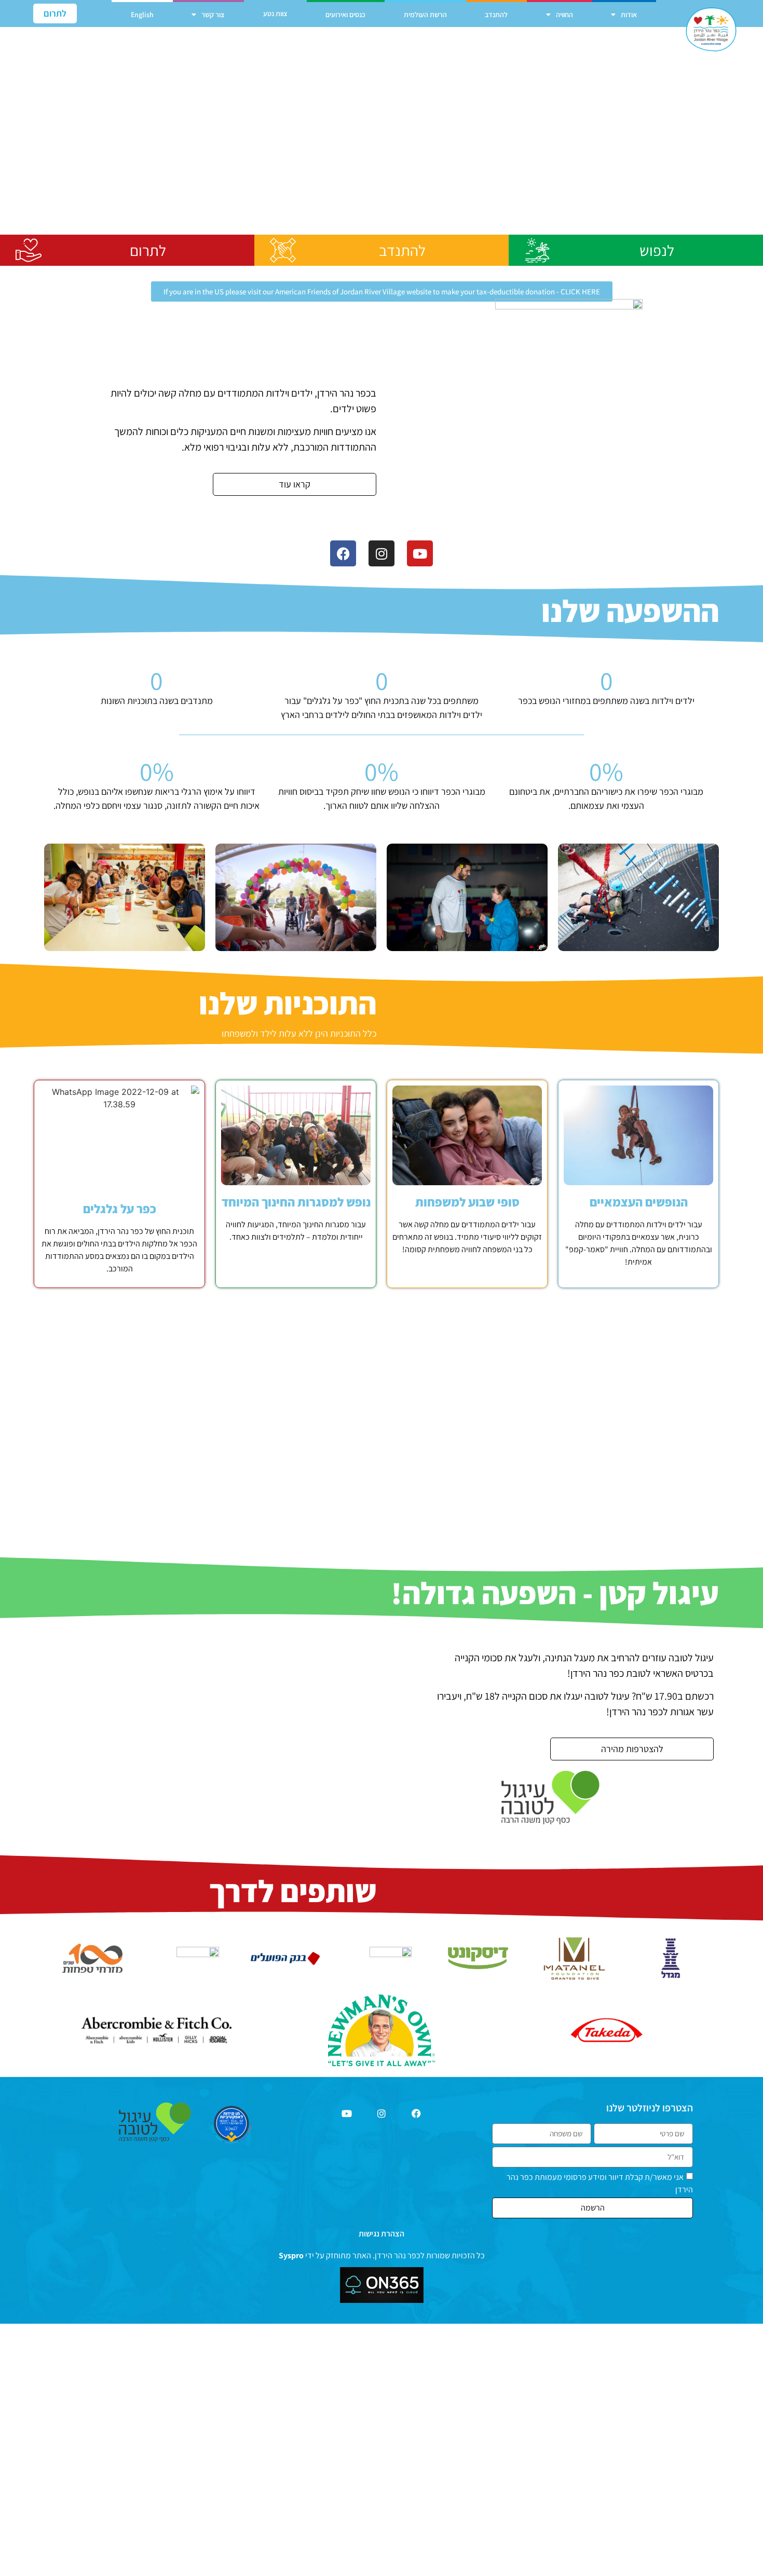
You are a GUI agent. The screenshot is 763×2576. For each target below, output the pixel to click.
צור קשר (213, 15)
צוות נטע (275, 13)
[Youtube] (420, 553)
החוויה (564, 15)
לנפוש (657, 250)
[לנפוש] (537, 250)
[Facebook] (343, 553)
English (142, 15)
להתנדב (496, 15)
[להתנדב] (283, 250)
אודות (629, 15)
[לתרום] (29, 250)
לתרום (148, 250)
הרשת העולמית (425, 15)
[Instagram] (382, 553)
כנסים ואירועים (345, 15)
